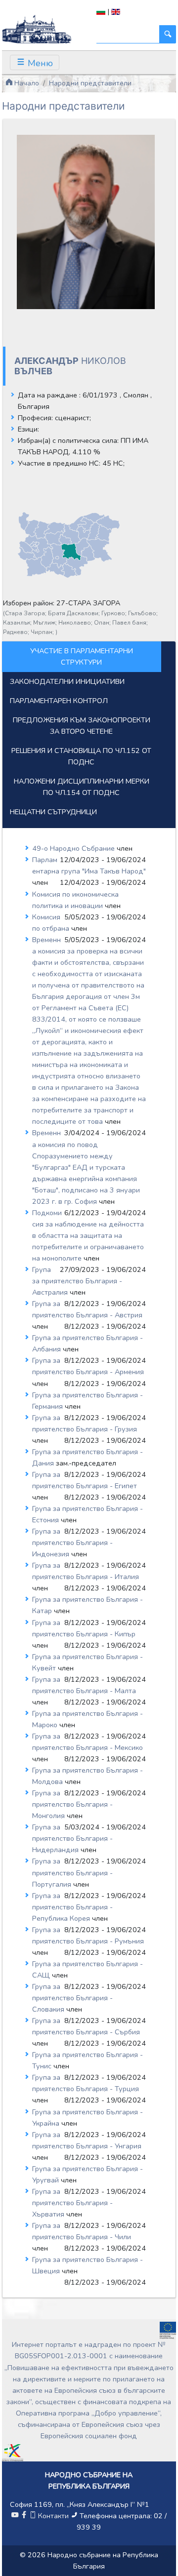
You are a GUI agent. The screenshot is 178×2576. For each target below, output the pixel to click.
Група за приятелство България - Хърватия (72, 2203)
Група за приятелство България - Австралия (77, 1281)
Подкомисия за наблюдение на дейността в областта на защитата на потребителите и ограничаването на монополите (88, 1235)
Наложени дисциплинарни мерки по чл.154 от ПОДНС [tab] (82, 787)
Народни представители (90, 83)
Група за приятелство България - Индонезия (72, 1543)
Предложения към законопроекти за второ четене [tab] (82, 726)
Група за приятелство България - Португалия (72, 1872)
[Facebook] (24, 2516)
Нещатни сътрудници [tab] (53, 812)
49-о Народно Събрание (74, 848)
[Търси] (168, 34)
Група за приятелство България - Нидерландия (72, 1838)
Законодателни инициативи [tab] (67, 681)
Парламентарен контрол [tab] (59, 701)
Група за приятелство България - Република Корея (72, 1907)
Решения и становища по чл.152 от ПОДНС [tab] (81, 756)
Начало (26, 83)
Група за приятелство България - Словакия (72, 1998)
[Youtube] (15, 2516)
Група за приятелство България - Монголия (72, 1804)
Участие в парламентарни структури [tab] (82, 656)
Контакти (53, 2516)
